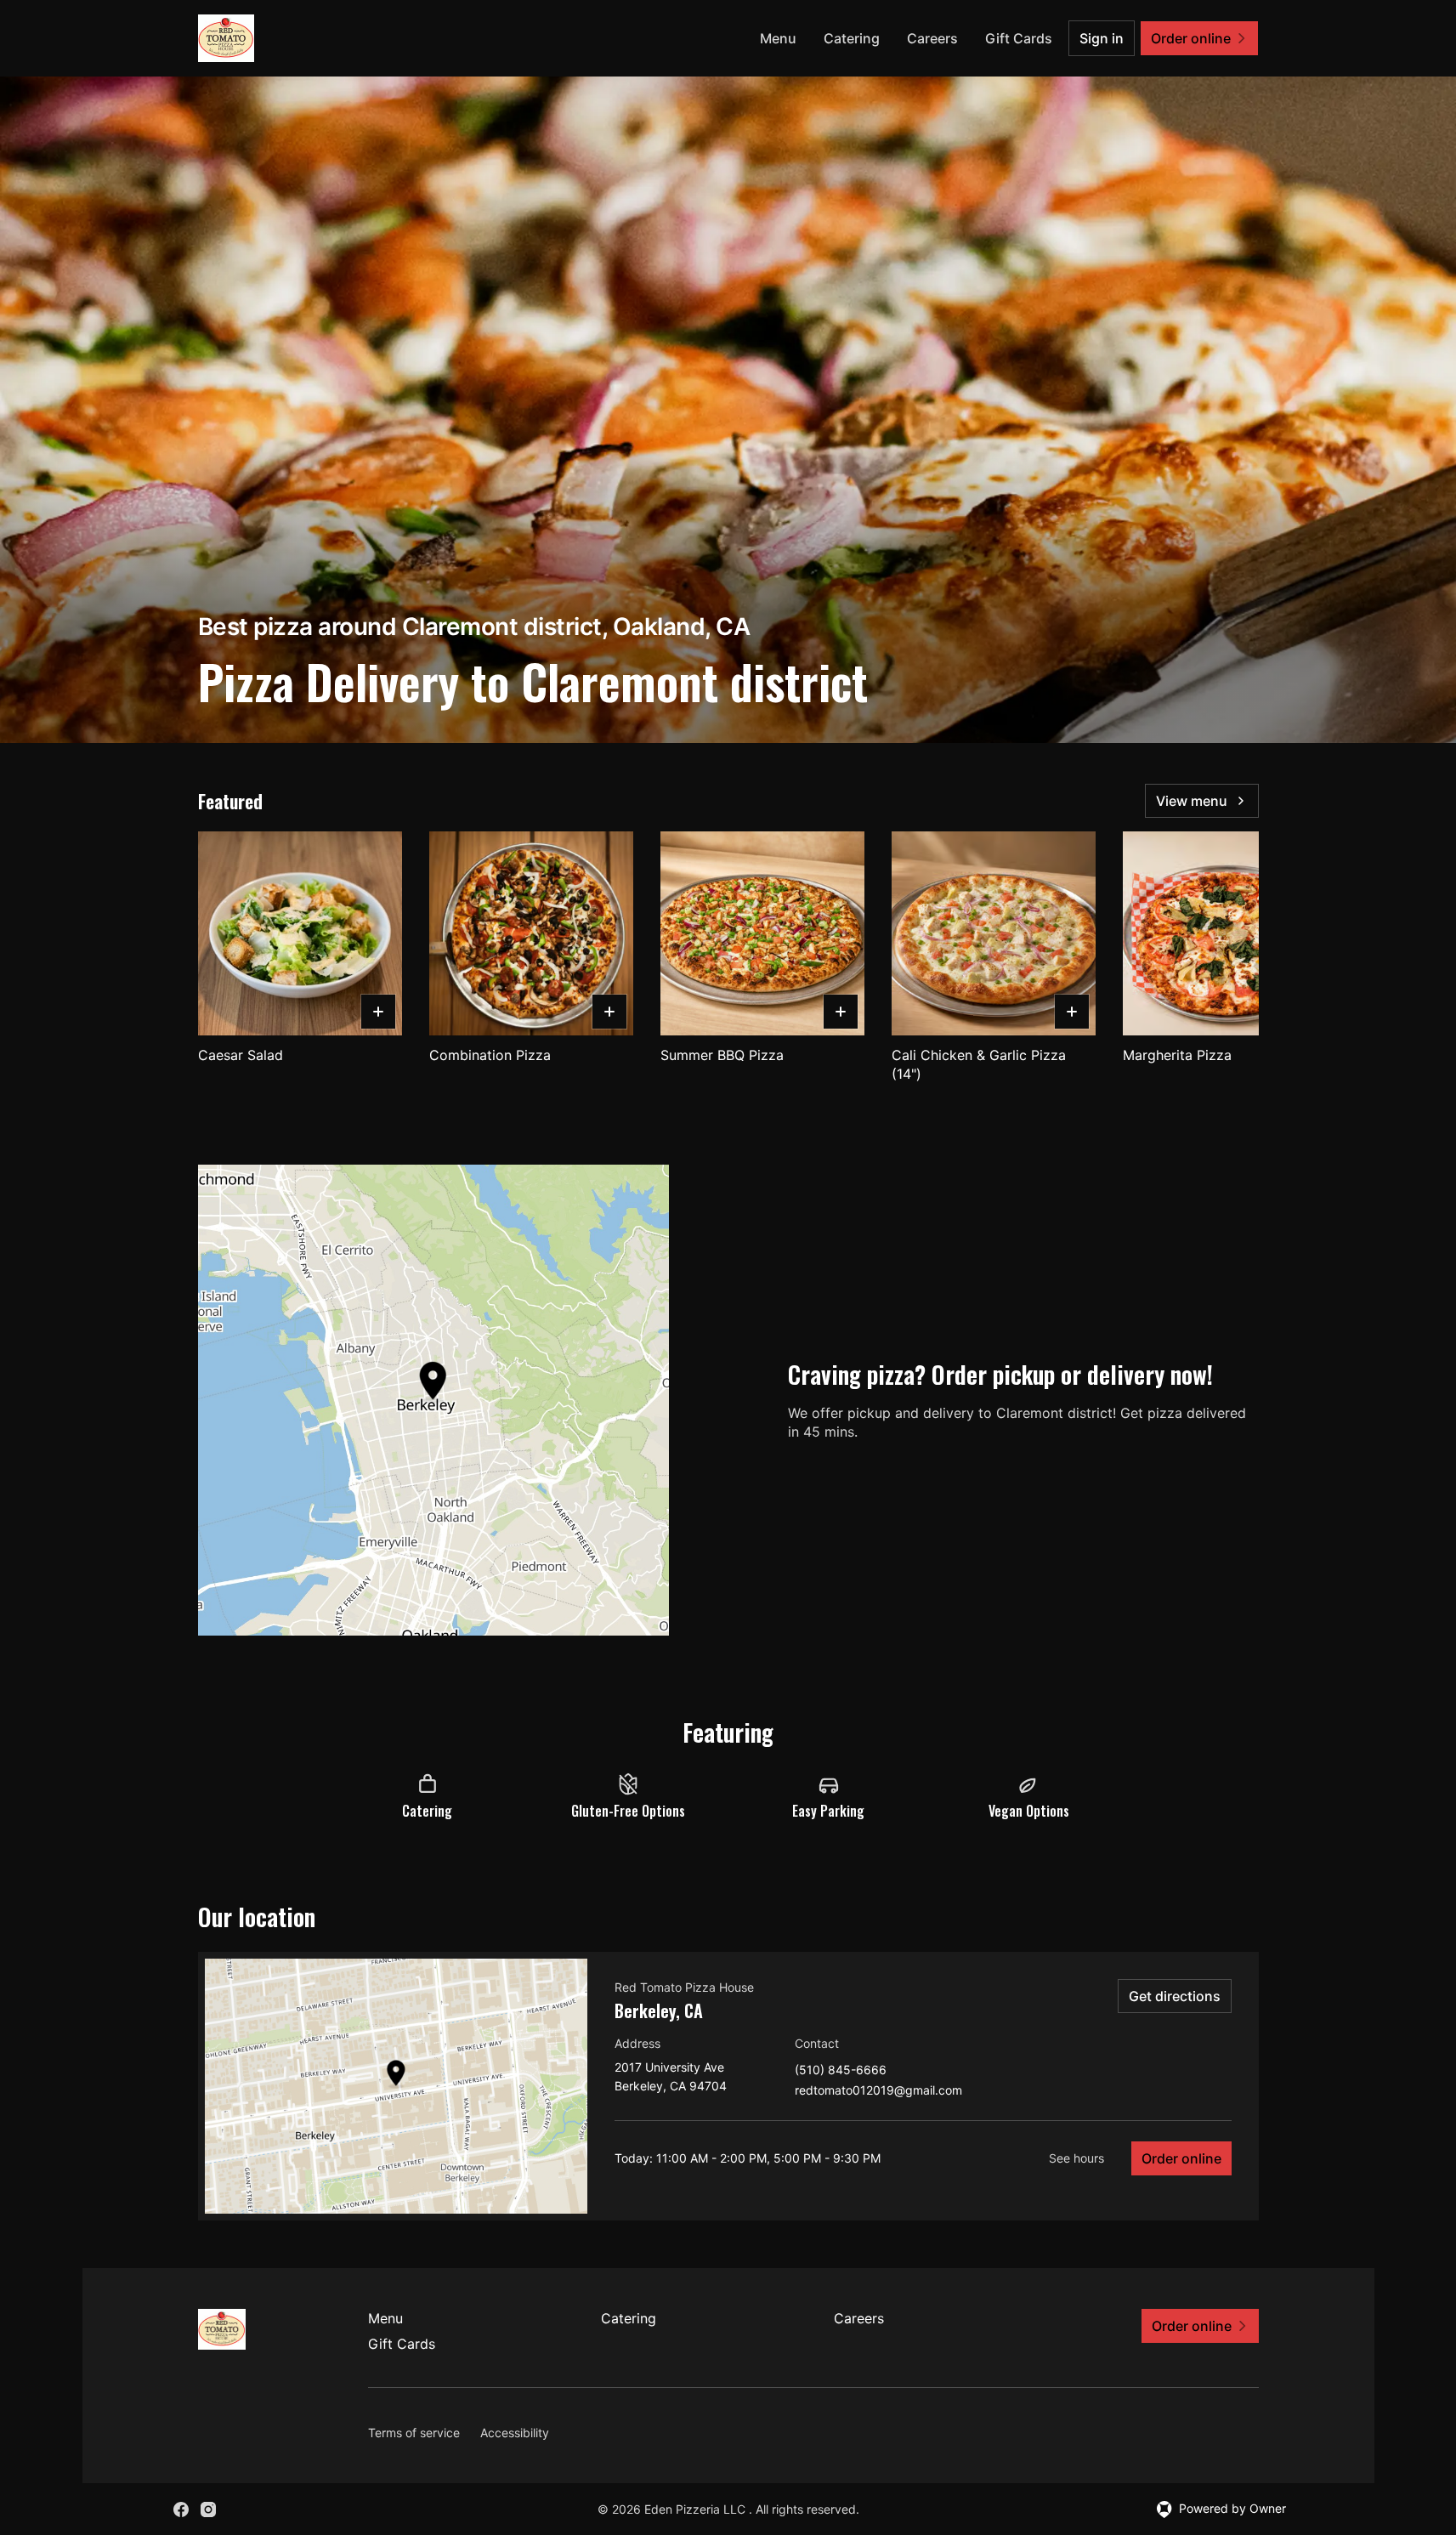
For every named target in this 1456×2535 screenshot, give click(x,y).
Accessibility (515, 2433)
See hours (1076, 2158)
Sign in (1102, 38)
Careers (932, 38)
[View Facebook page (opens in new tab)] (181, 2509)
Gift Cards (1019, 38)
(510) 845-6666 (841, 2070)
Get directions (1175, 1996)
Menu (778, 38)
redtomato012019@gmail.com (878, 2091)
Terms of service (414, 2433)
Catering (852, 38)
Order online (1181, 2158)
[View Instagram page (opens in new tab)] (208, 2509)
